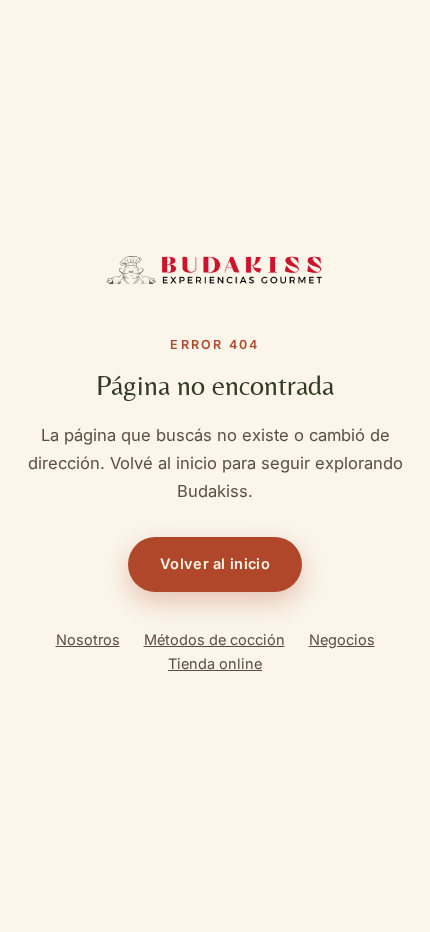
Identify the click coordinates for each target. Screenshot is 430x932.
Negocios (342, 639)
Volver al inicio (215, 563)
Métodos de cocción (214, 639)
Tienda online (215, 663)
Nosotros (88, 639)
